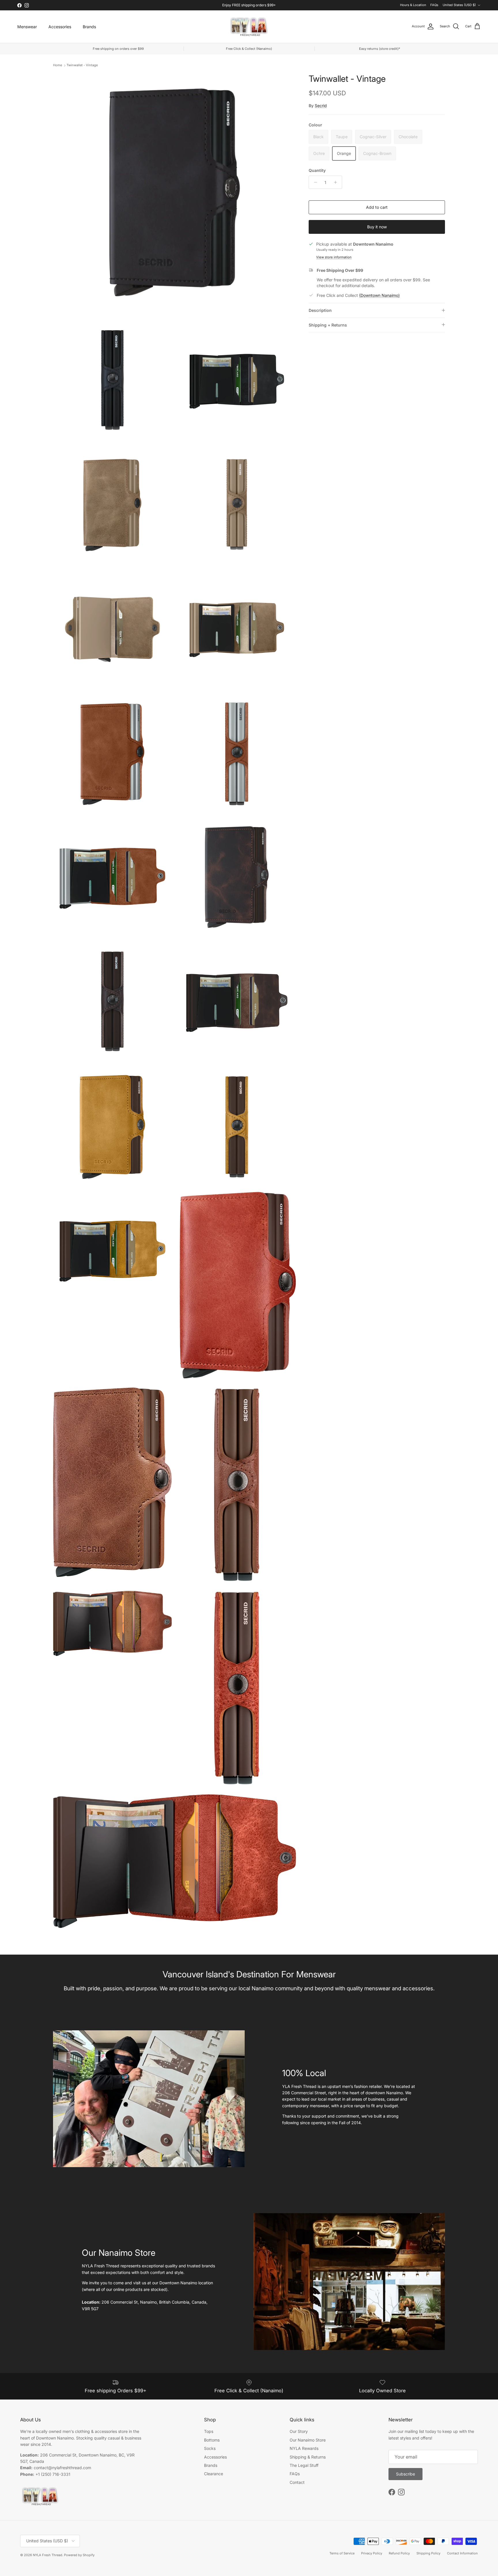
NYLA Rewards (304, 2448)
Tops (209, 2431)
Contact (297, 2482)
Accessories (60, 27)
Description (320, 310)
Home (57, 65)
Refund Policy (399, 2553)
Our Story (299, 2431)
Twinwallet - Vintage (82, 65)
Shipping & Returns (308, 2457)
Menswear (27, 27)
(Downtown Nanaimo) (379, 295)
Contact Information (462, 2553)
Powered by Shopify (79, 2555)
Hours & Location (413, 5)
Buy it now (377, 227)
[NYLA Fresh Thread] (249, 27)
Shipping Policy (428, 2553)
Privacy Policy (372, 2553)
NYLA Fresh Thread (48, 2555)
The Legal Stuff (304, 2465)
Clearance (214, 2474)
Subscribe (405, 2474)
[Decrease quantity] (314, 182)
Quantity (317, 170)
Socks (210, 2448)
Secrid (321, 106)
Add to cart (377, 207)
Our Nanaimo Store (308, 2440)
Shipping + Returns (328, 325)
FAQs (434, 5)
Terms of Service (342, 2553)
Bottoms (212, 2440)
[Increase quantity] (337, 182)
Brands (89, 27)
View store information (334, 257)
